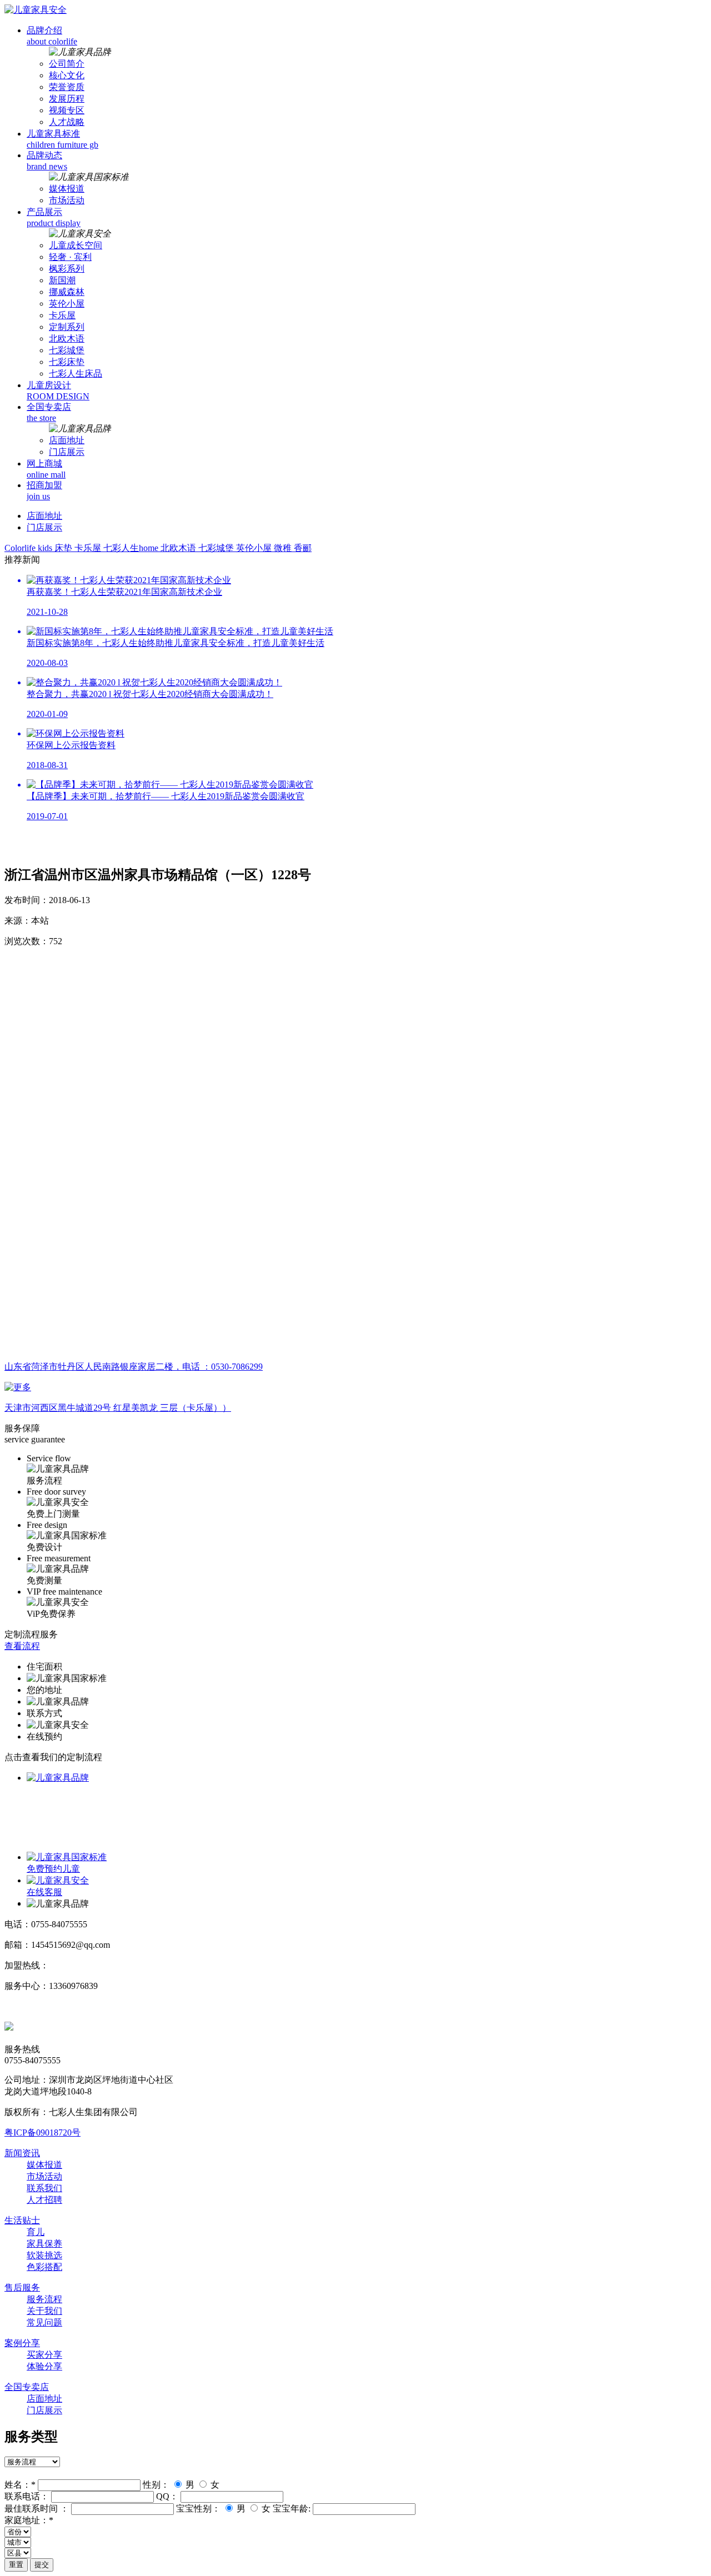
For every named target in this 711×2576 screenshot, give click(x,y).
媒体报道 (67, 189)
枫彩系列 (67, 269)
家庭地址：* (29, 2520)
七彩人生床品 (76, 374)
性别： (156, 2485)
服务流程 (44, 2299)
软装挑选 (44, 2255)
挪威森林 (67, 292)
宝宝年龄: (292, 2509)
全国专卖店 (27, 2387)
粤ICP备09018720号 (42, 2133)
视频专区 (67, 110)
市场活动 (67, 200)
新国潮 (62, 280)
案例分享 (22, 2343)
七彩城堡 (67, 350)
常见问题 (44, 2322)
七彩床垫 (67, 362)
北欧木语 (67, 339)
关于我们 (44, 2311)
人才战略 (67, 122)
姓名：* (20, 2485)
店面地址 (67, 440)
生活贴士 (22, 2220)
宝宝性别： (198, 2509)
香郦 (303, 548)
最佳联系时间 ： (37, 2509)
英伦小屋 (67, 304)
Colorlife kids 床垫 (39, 548)
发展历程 (67, 99)
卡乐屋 (62, 315)
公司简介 (67, 64)
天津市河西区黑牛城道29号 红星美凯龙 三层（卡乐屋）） (118, 1408)
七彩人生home (132, 548)
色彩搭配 (44, 2267)
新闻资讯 (22, 2153)
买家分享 (44, 2355)
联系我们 (44, 2188)
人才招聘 (44, 2200)
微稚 (284, 548)
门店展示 (67, 452)
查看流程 (22, 1646)
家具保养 (44, 2244)
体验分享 (44, 2366)
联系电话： (27, 2496)
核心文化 (67, 75)
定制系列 (67, 327)
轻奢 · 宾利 (70, 257)
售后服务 (22, 2287)
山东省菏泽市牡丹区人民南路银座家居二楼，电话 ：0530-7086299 (134, 1367)
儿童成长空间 (76, 245)
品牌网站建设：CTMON (52, 2006)
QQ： (167, 2496)
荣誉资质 (67, 87)
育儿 (36, 2232)
